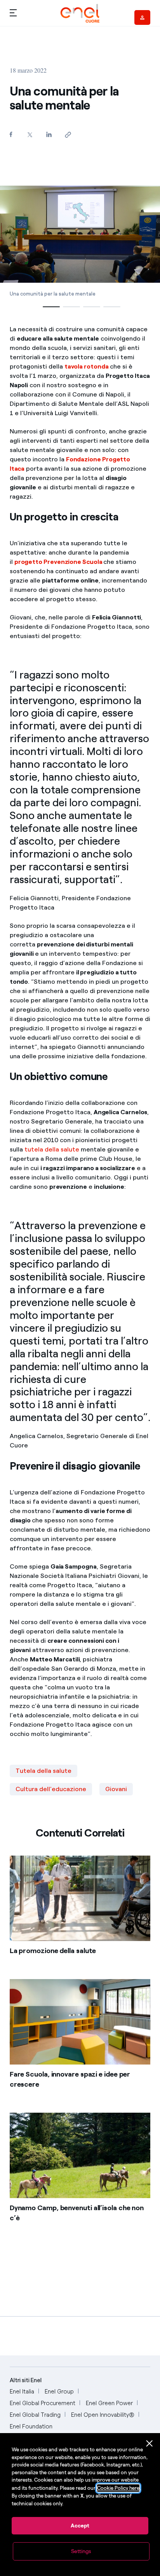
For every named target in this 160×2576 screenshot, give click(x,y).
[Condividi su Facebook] (11, 134)
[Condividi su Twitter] (30, 135)
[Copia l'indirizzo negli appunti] (68, 135)
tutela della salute (52, 1149)
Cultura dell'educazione (51, 1789)
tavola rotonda (87, 366)
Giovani (116, 1789)
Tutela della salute (43, 1771)
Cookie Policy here (118, 2488)
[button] (13, 12)
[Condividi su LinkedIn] (49, 134)
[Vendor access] (142, 17)
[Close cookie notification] (150, 2444)
